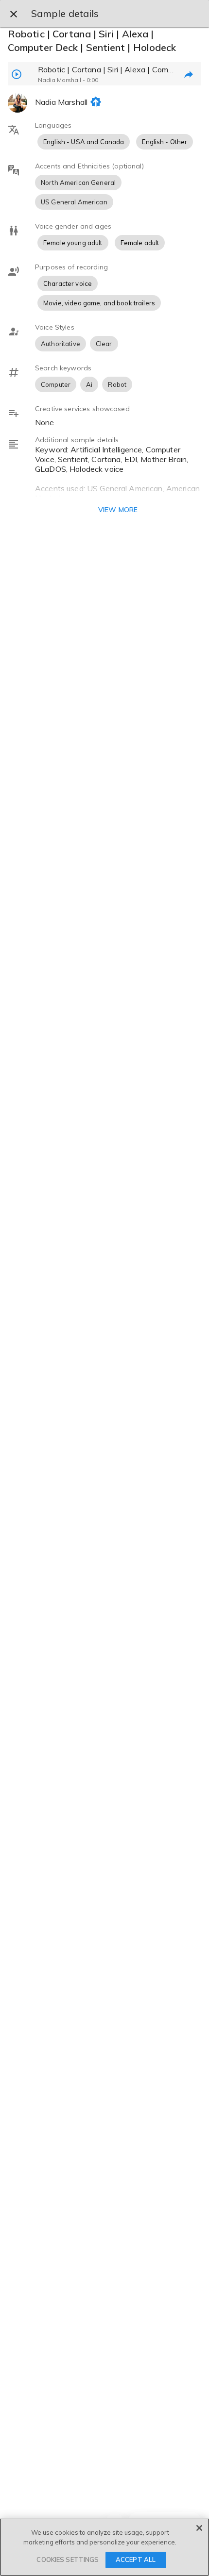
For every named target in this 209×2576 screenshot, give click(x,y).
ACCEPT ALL (136, 2559)
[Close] (199, 2528)
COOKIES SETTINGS (68, 2559)
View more (118, 510)
